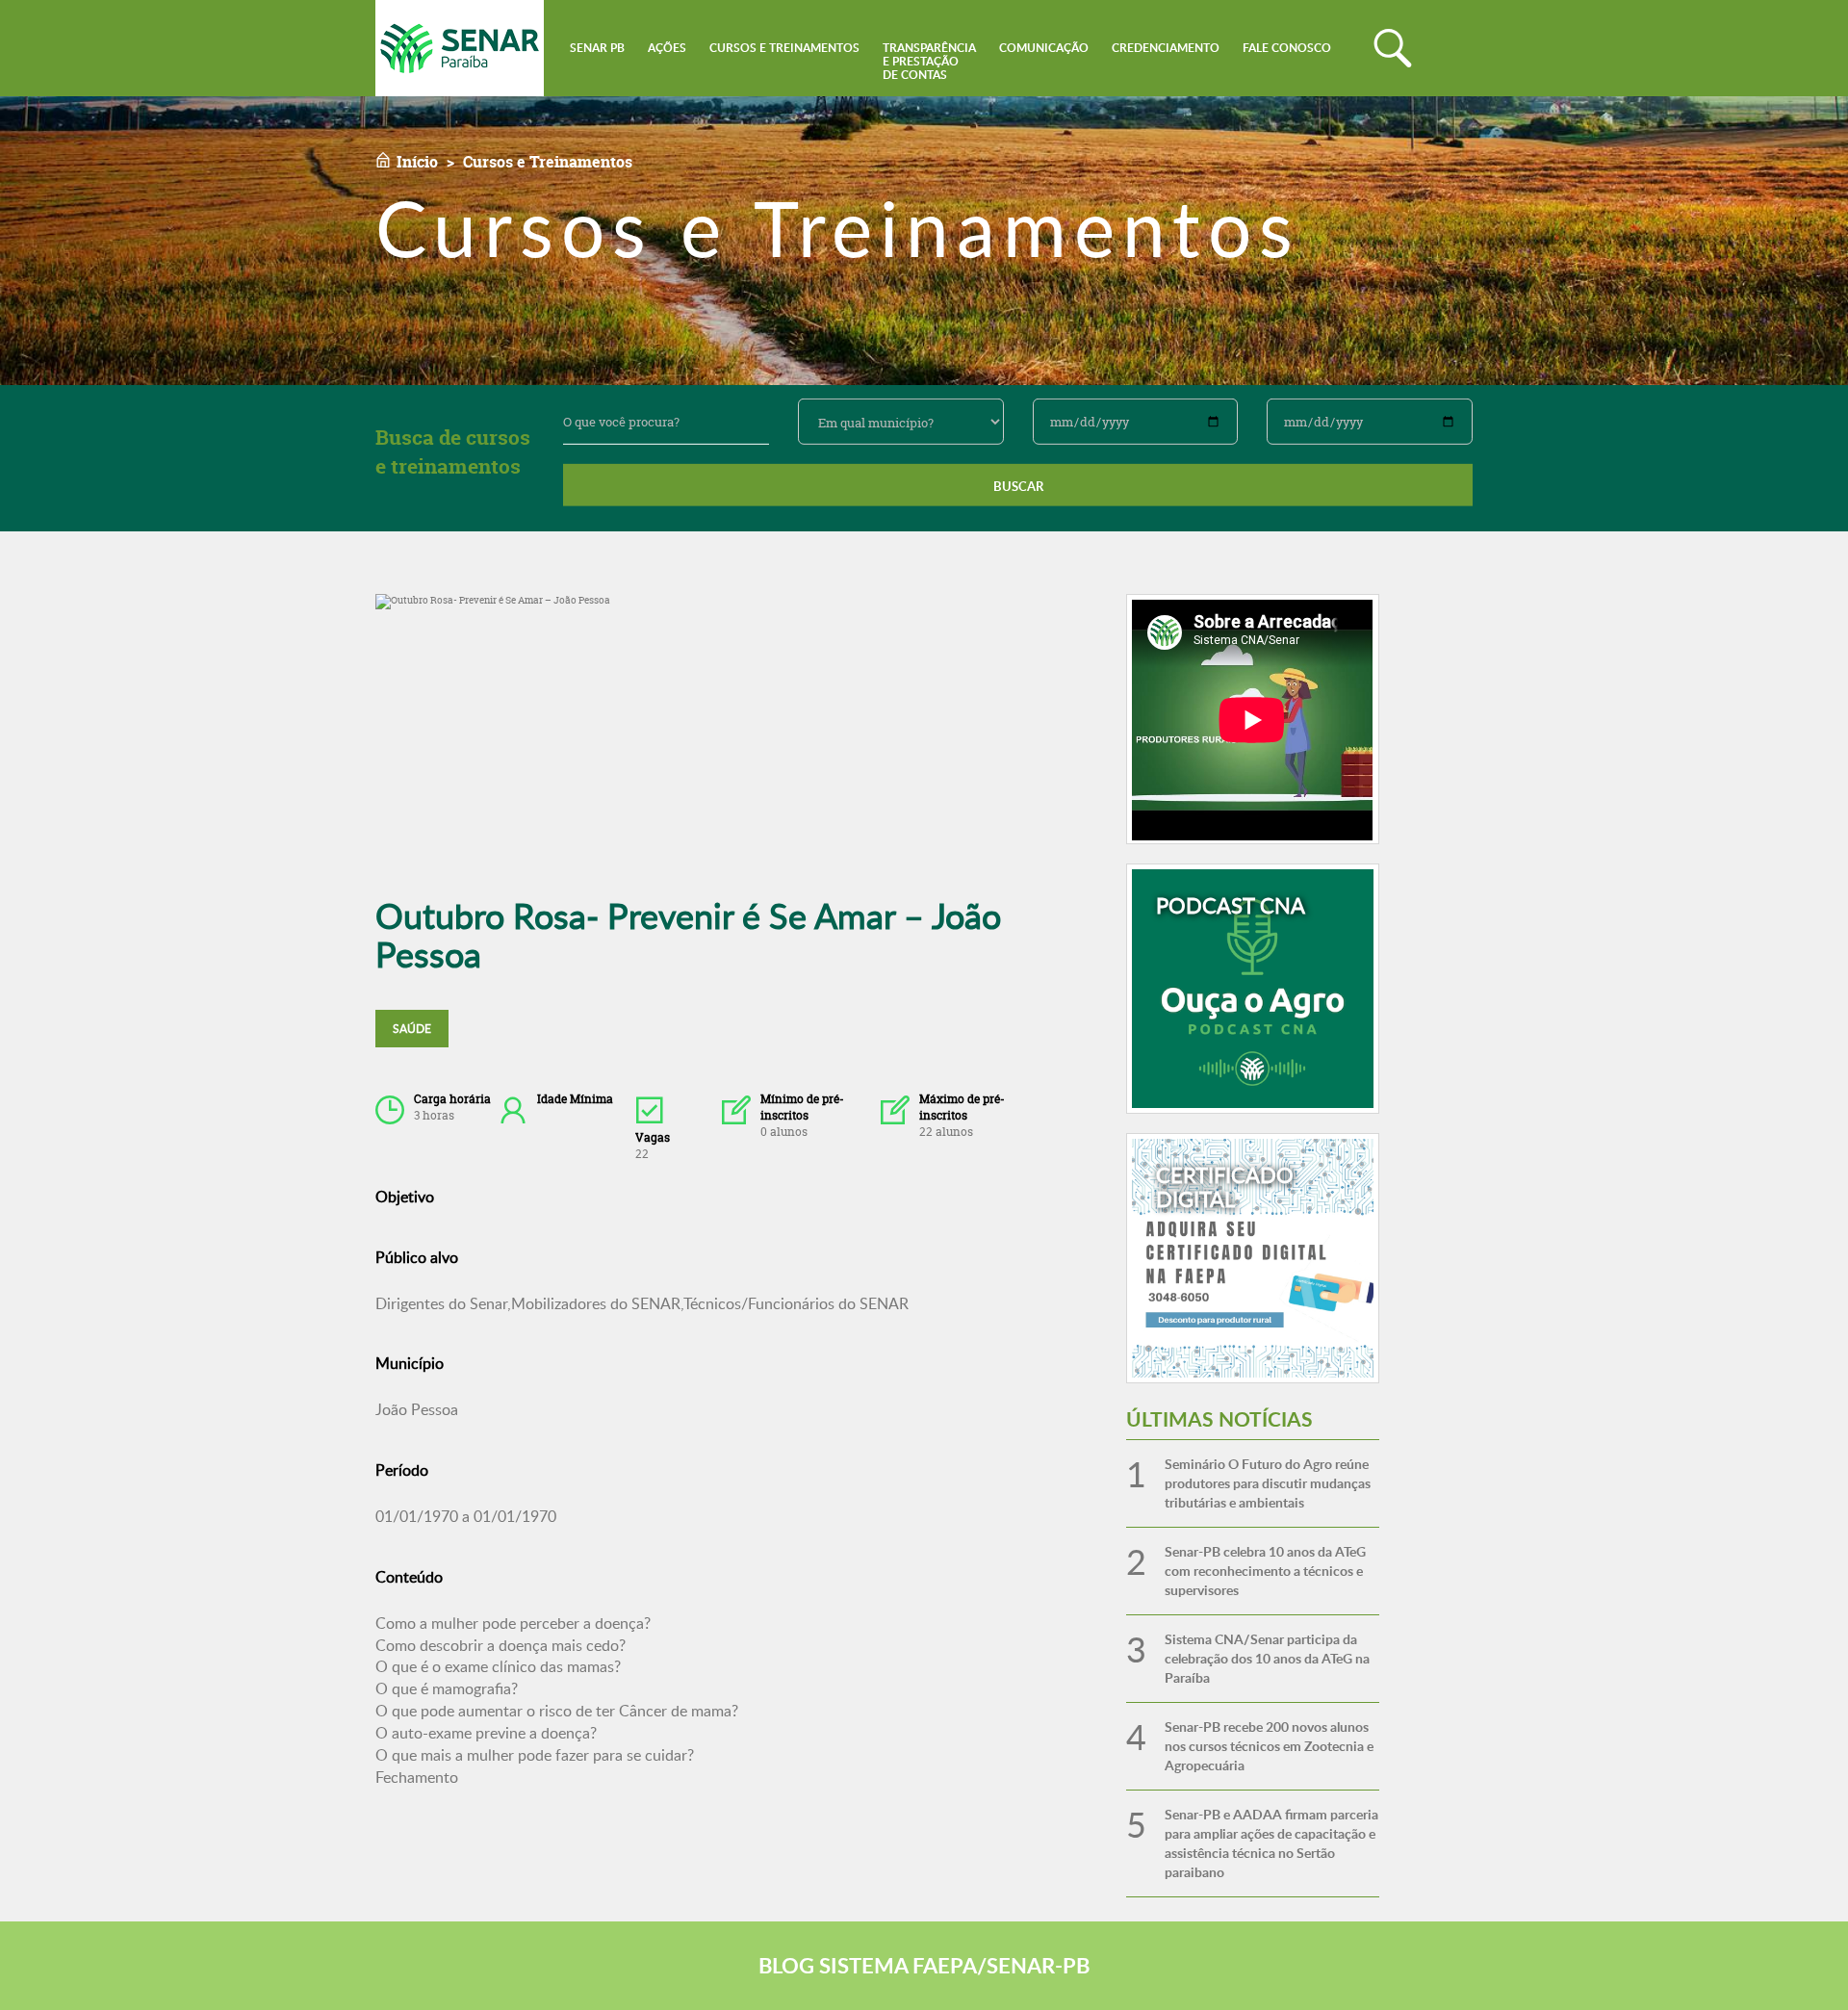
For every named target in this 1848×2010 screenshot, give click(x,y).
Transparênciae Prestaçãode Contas (929, 61)
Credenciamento (1166, 48)
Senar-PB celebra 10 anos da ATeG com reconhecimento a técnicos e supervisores (1265, 1571)
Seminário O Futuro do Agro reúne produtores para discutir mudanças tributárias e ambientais (1268, 1483)
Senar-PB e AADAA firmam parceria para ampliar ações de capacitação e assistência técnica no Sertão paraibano (1271, 1843)
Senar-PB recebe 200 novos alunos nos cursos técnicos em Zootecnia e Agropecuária (1269, 1746)
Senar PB (597, 48)
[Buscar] (1393, 48)
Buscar (1018, 486)
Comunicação (1044, 48)
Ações (667, 48)
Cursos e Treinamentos (784, 48)
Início (417, 162)
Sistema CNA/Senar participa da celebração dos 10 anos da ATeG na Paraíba (1267, 1658)
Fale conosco (1287, 48)
